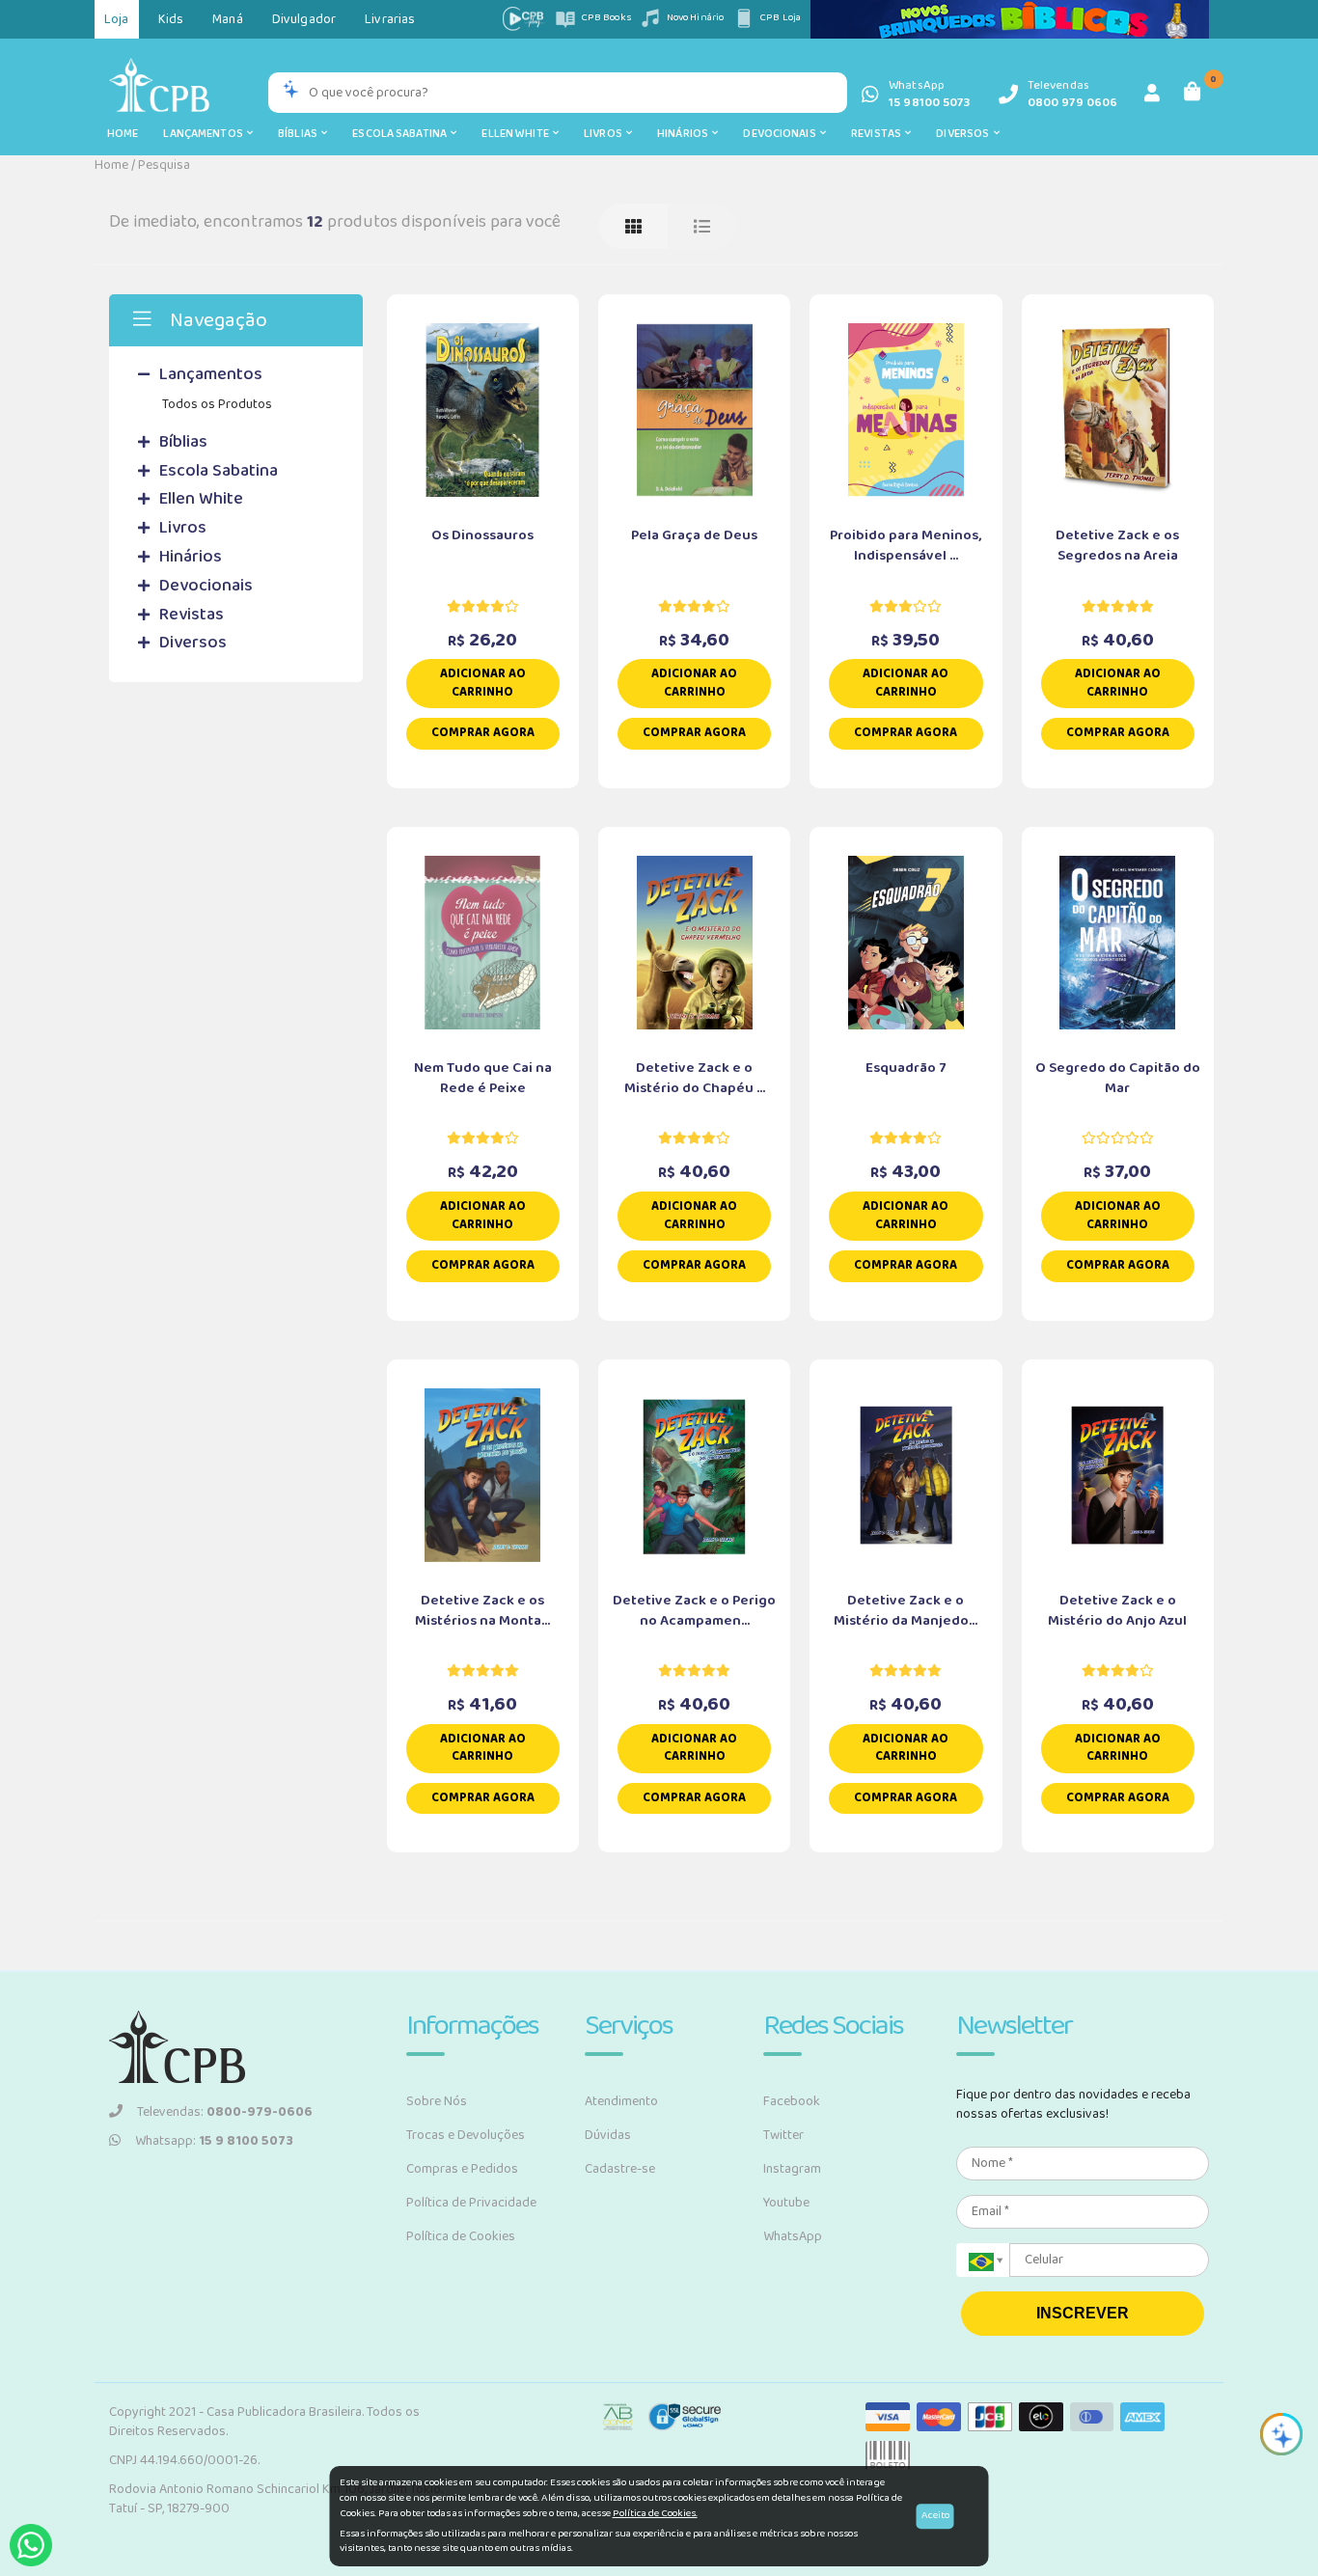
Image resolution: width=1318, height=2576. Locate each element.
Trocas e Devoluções (466, 2135)
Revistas (878, 134)
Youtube (786, 2203)
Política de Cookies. (655, 2513)
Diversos (964, 134)
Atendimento (621, 2101)
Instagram (792, 2169)
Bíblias (300, 134)
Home (123, 134)
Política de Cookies (461, 2236)
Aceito (935, 2515)
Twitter (783, 2135)
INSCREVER (1083, 2313)
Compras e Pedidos (462, 2169)
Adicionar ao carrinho (483, 683)
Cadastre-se (620, 2169)
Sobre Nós (437, 2101)
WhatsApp (793, 2236)
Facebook (792, 2101)
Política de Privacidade (471, 2203)
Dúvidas (608, 2135)
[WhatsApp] (31, 2545)
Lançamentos (205, 134)
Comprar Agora (483, 733)
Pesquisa (164, 165)
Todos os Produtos (217, 404)
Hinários (685, 134)
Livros (605, 134)
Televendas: (225, 2112)
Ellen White (517, 134)
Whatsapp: (214, 2141)
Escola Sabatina (401, 134)
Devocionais (782, 134)
